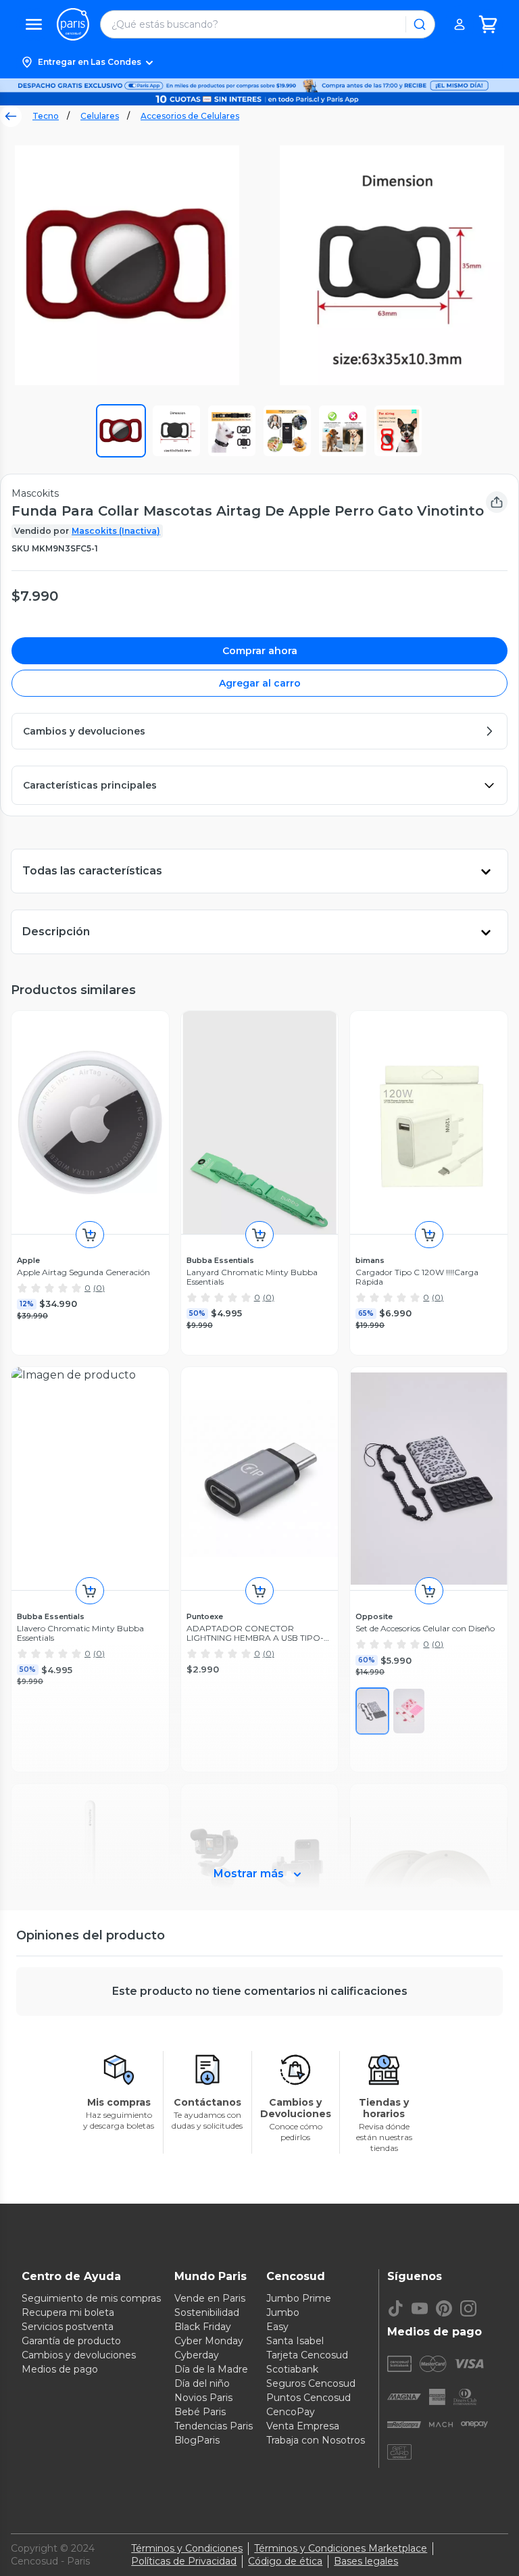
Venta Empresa (303, 2426)
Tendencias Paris (214, 2426)
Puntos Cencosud (308, 2398)
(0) (99, 1288)
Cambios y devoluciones (79, 2355)
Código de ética (285, 2561)
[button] (259, 62)
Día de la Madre (211, 2369)
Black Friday (203, 2327)
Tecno (46, 116)
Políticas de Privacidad (184, 2561)
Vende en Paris (210, 2298)
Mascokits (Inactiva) (116, 531)
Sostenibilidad (207, 2312)
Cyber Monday (209, 2341)
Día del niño (202, 2383)
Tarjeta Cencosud (307, 2355)
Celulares (100, 116)
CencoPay (291, 2412)
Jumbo (283, 2312)
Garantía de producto (71, 2341)
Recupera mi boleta (68, 2312)
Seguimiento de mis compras (91, 2298)
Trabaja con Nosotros (316, 2440)
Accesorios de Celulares (190, 116)
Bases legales (366, 2561)
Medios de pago (60, 2369)
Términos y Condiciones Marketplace (341, 2548)
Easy (277, 2327)
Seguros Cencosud (311, 2383)
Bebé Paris (200, 2412)
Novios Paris (203, 2398)
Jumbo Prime (299, 2298)
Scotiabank (292, 2369)
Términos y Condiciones (187, 2548)
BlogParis (197, 2440)
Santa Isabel (295, 2341)
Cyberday (197, 2355)
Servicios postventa (68, 2327)
